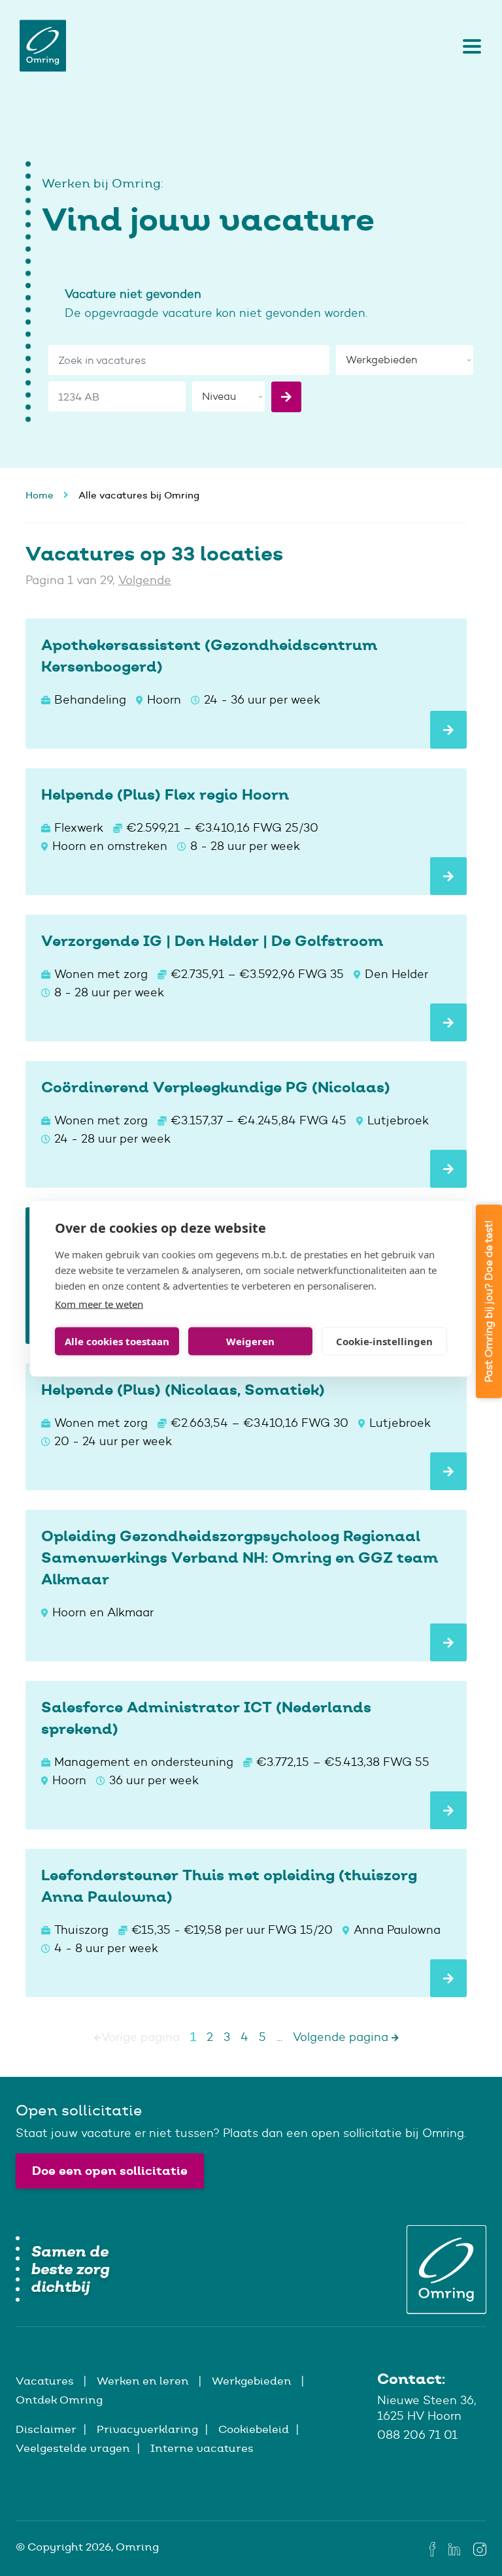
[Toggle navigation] (469, 46)
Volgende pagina (342, 2037)
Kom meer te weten (99, 1303)
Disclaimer (46, 2429)
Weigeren (250, 1341)
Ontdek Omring (59, 2400)
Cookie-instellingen (384, 1341)
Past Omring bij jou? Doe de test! (489, 1301)
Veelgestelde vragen (73, 2448)
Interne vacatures (202, 2448)
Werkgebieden (253, 2381)
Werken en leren (144, 2381)
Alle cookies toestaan (117, 1341)
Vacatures (46, 2381)
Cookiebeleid (254, 2429)
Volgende (145, 580)
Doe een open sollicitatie (110, 2171)
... (279, 2037)
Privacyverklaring (147, 2429)
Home (40, 495)
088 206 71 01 (417, 2435)
